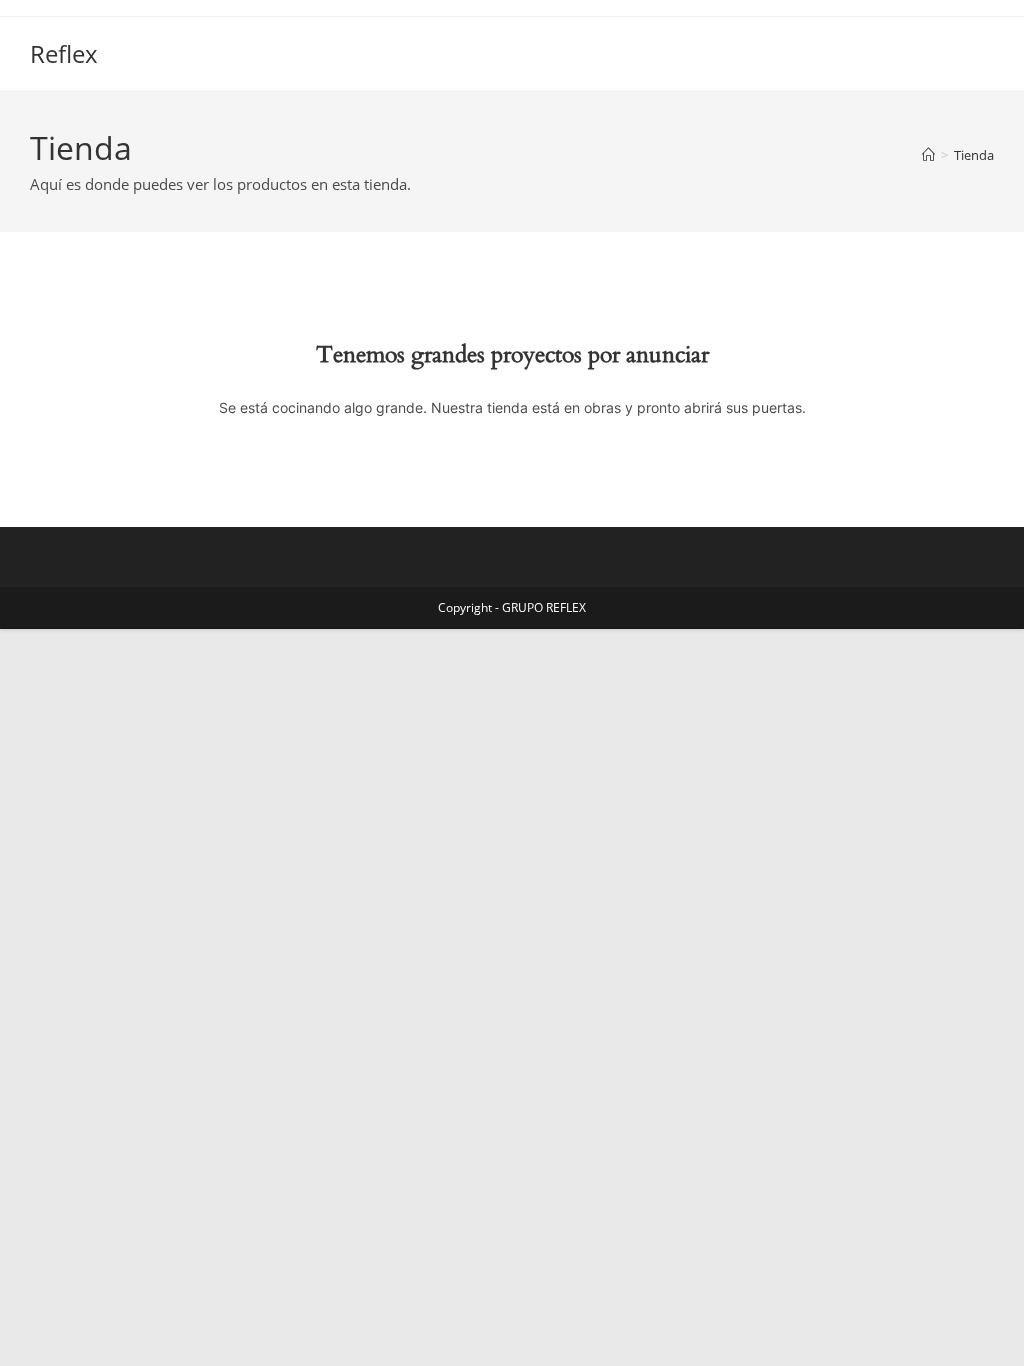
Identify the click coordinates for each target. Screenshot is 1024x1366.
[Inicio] (928, 155)
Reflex (64, 53)
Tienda (974, 155)
